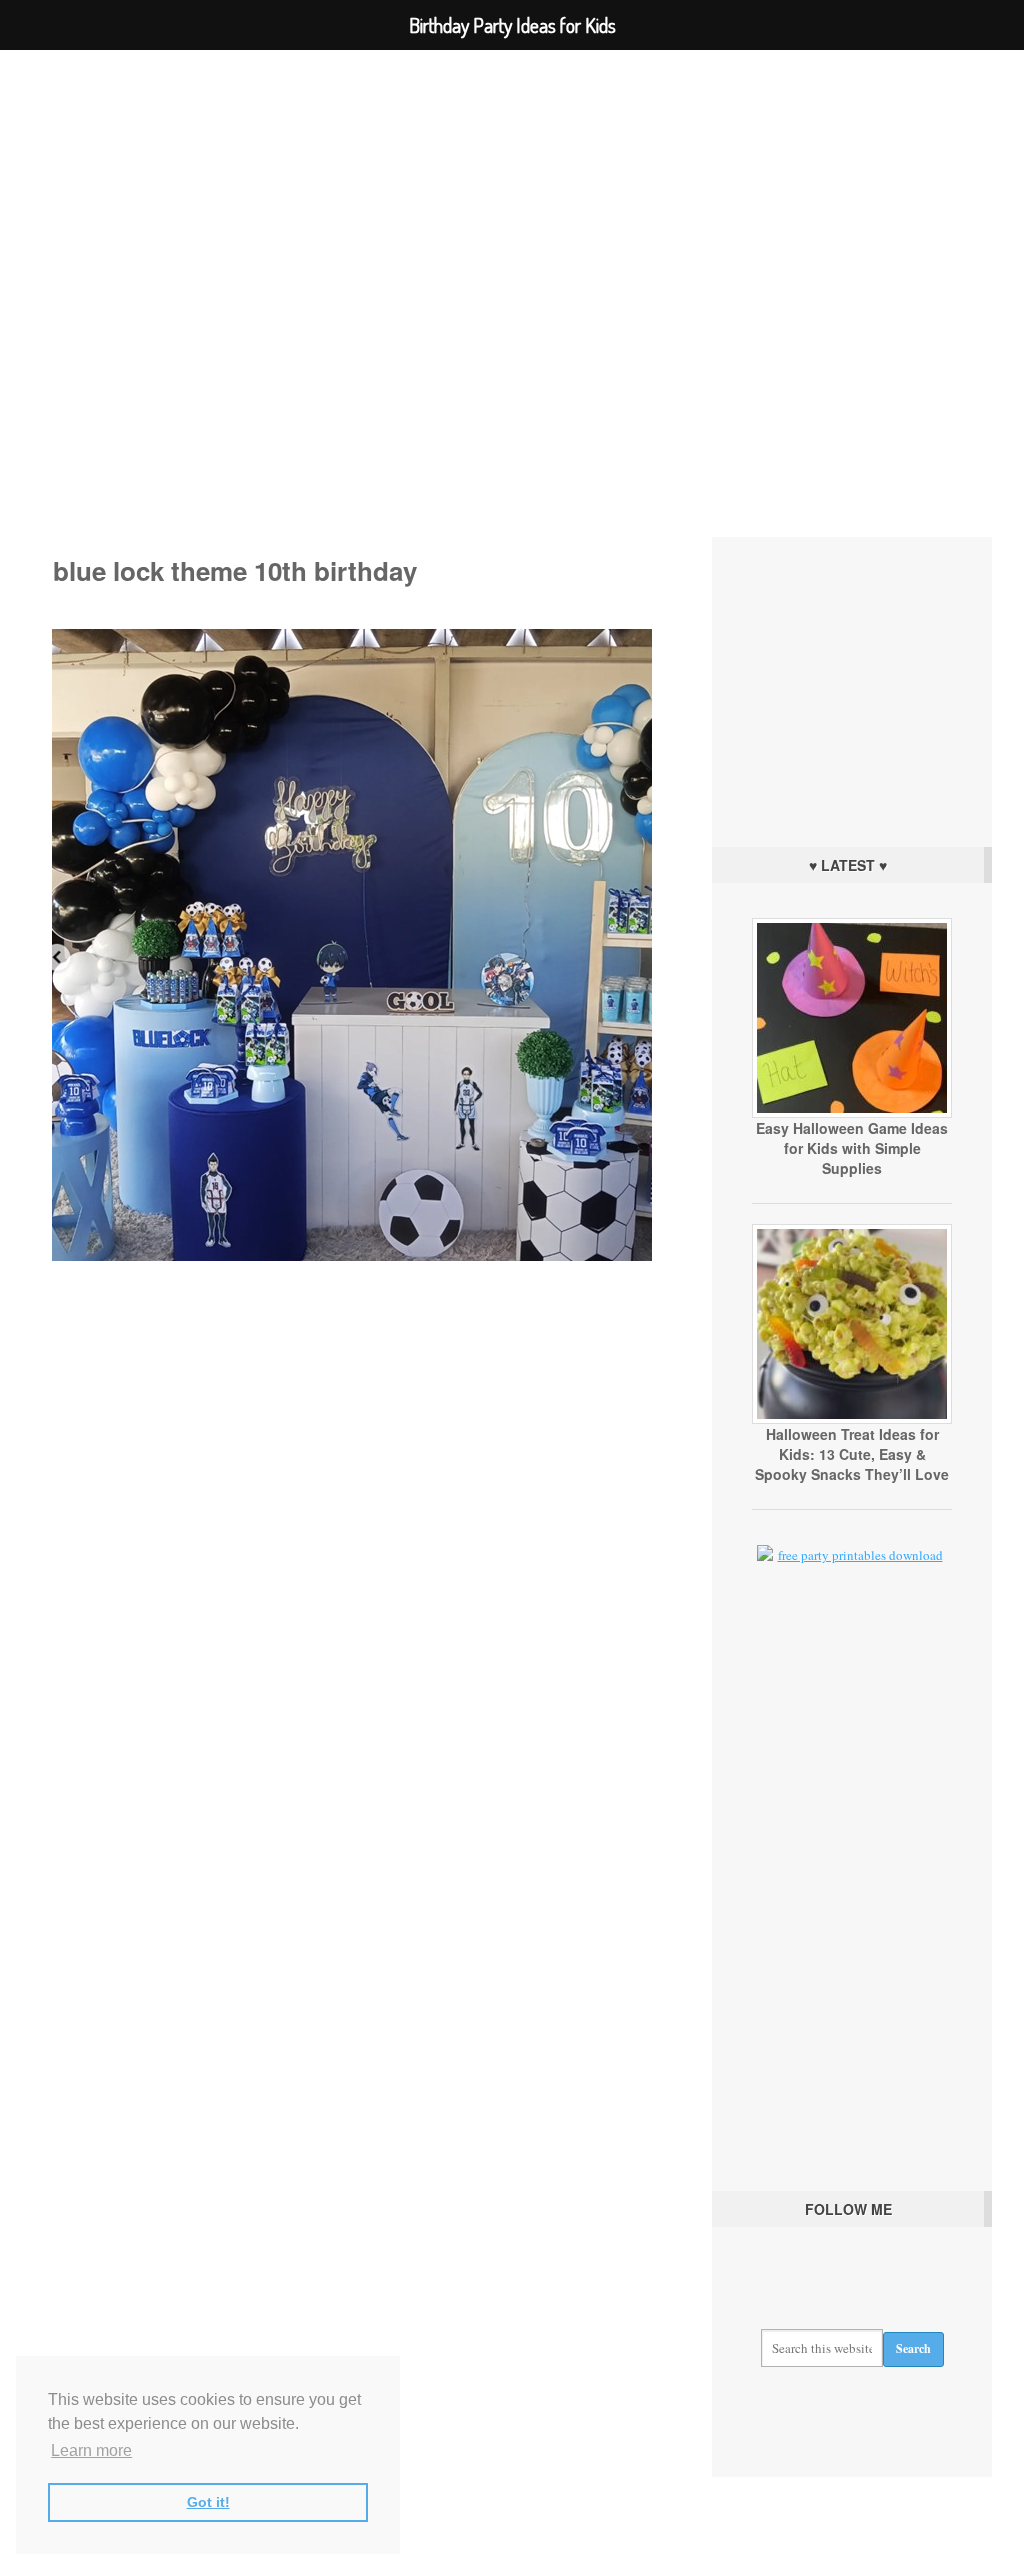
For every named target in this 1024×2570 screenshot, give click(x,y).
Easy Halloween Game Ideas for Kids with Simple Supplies (852, 1148)
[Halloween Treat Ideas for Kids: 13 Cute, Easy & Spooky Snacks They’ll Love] (852, 1419)
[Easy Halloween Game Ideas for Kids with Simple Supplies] (852, 1113)
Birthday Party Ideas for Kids (512, 274)
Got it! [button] (208, 2502)
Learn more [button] (91, 2450)
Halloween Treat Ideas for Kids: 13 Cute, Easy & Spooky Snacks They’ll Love (852, 1454)
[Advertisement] (852, 687)
